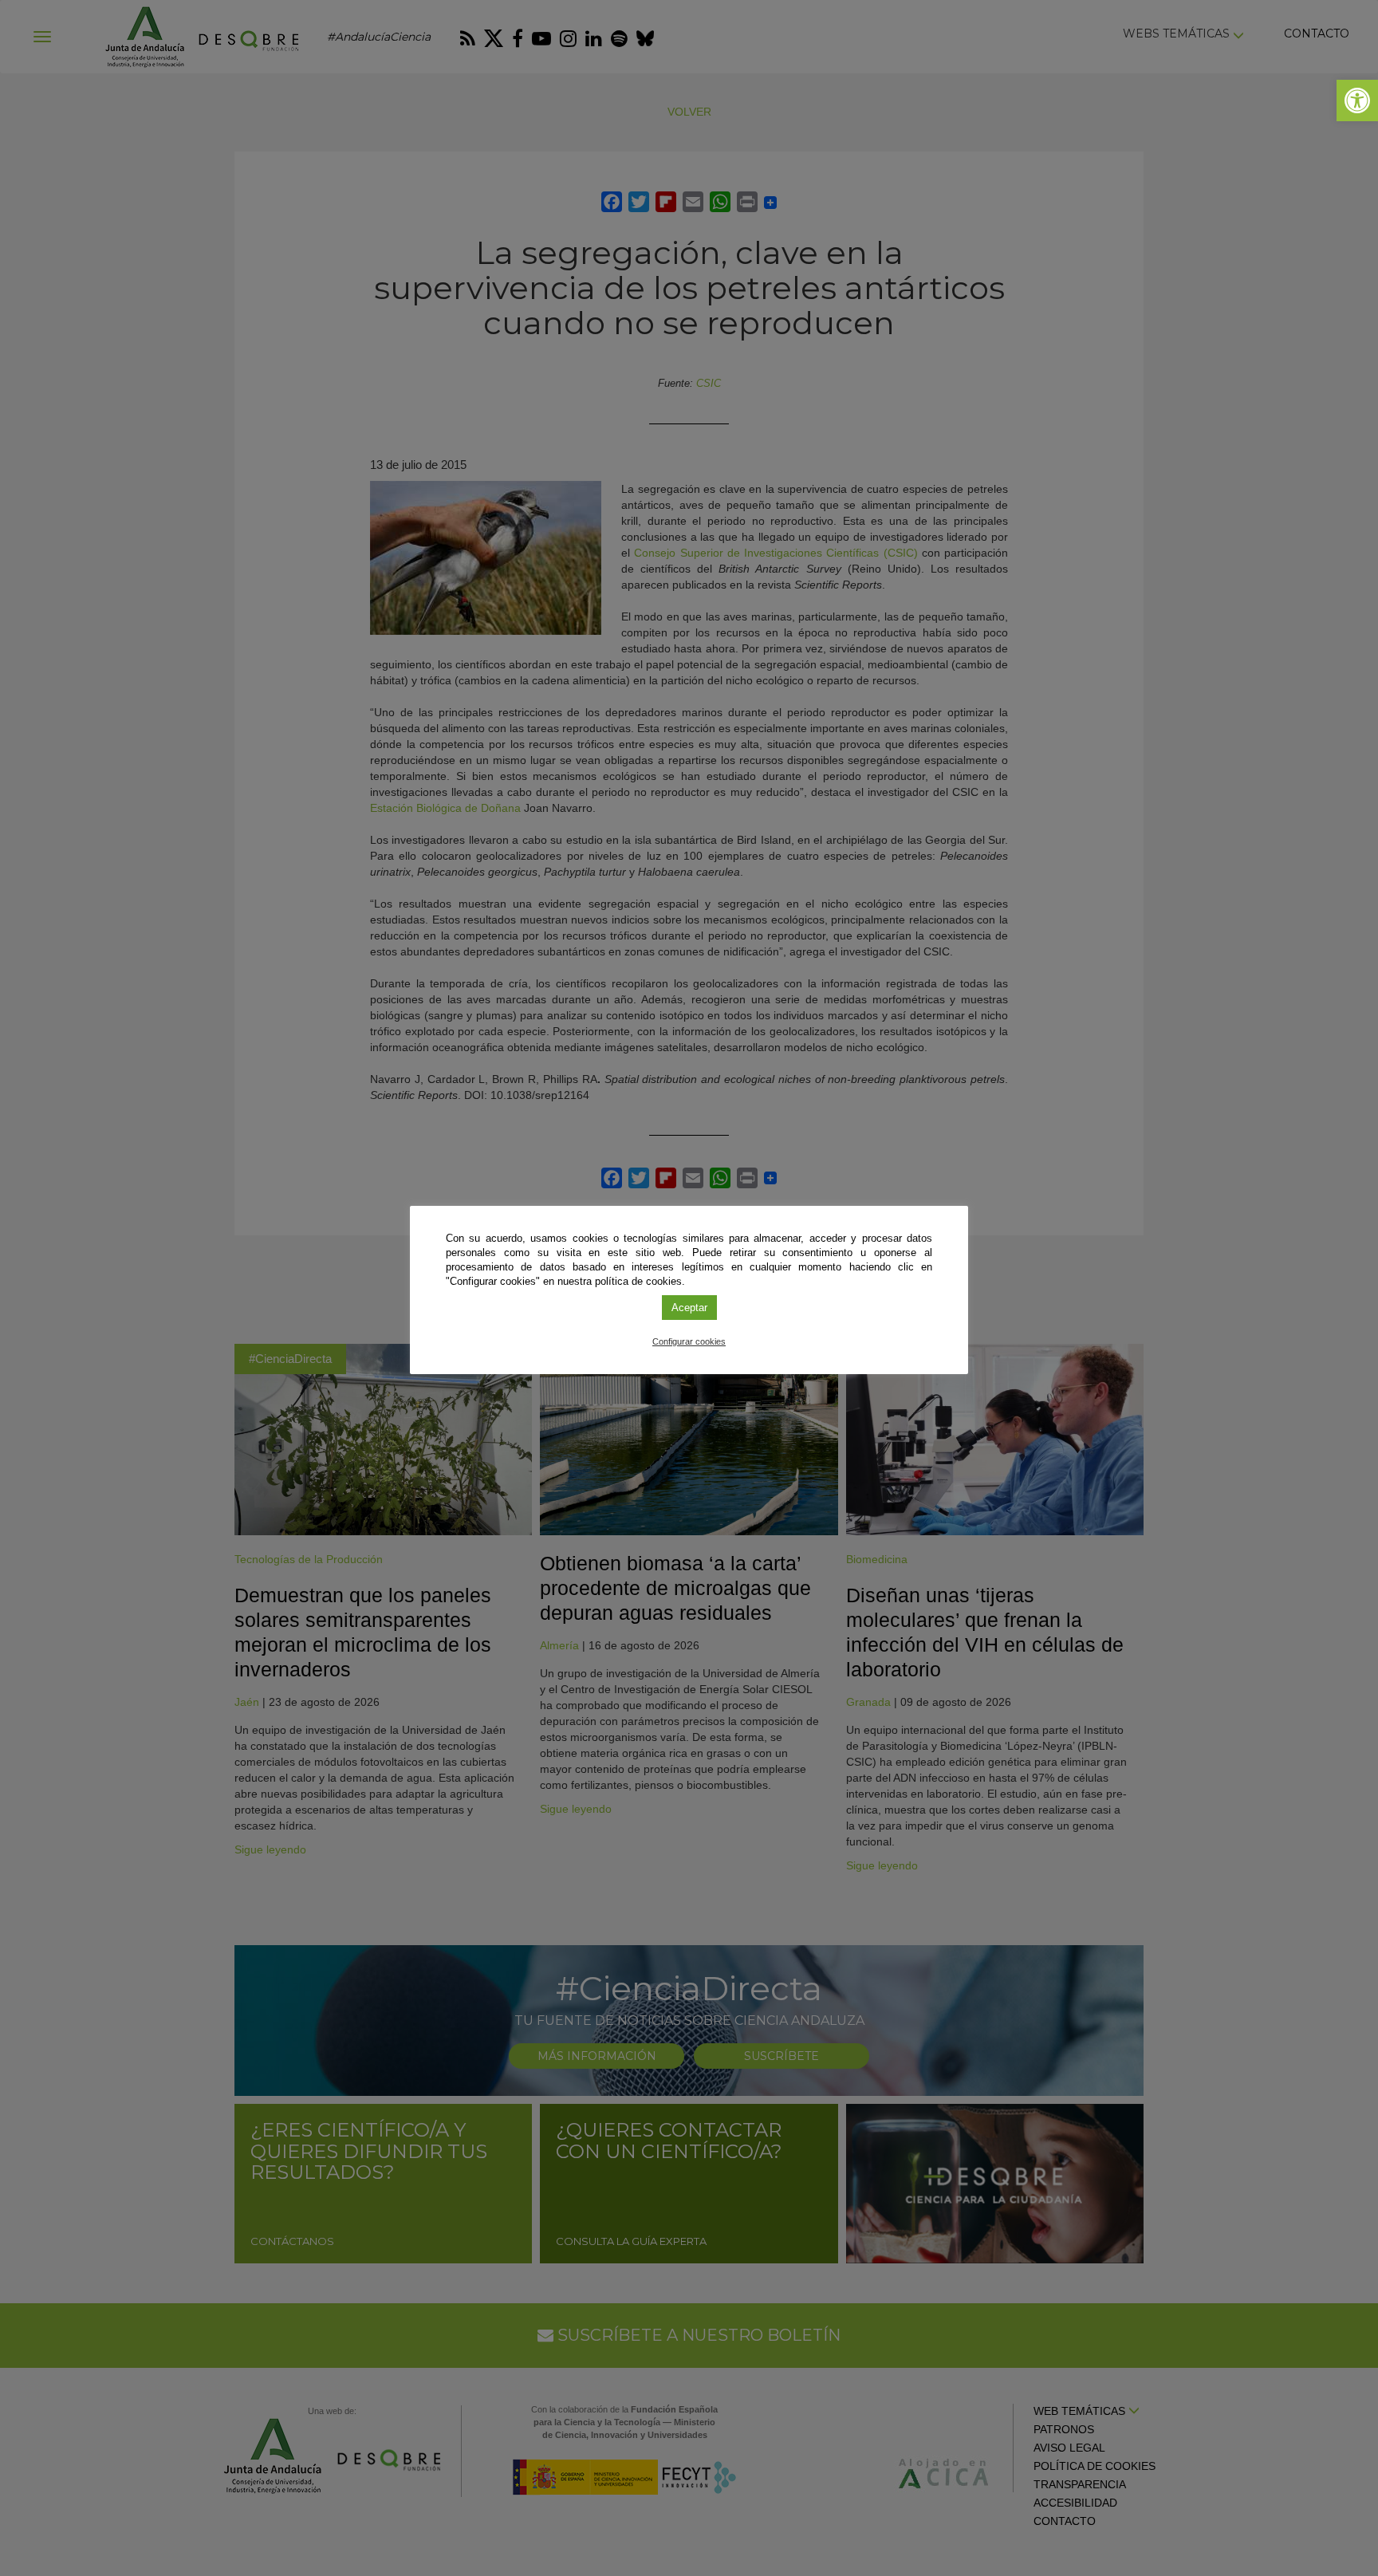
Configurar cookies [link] (689, 1341)
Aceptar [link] (689, 1308)
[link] (1357, 100)
